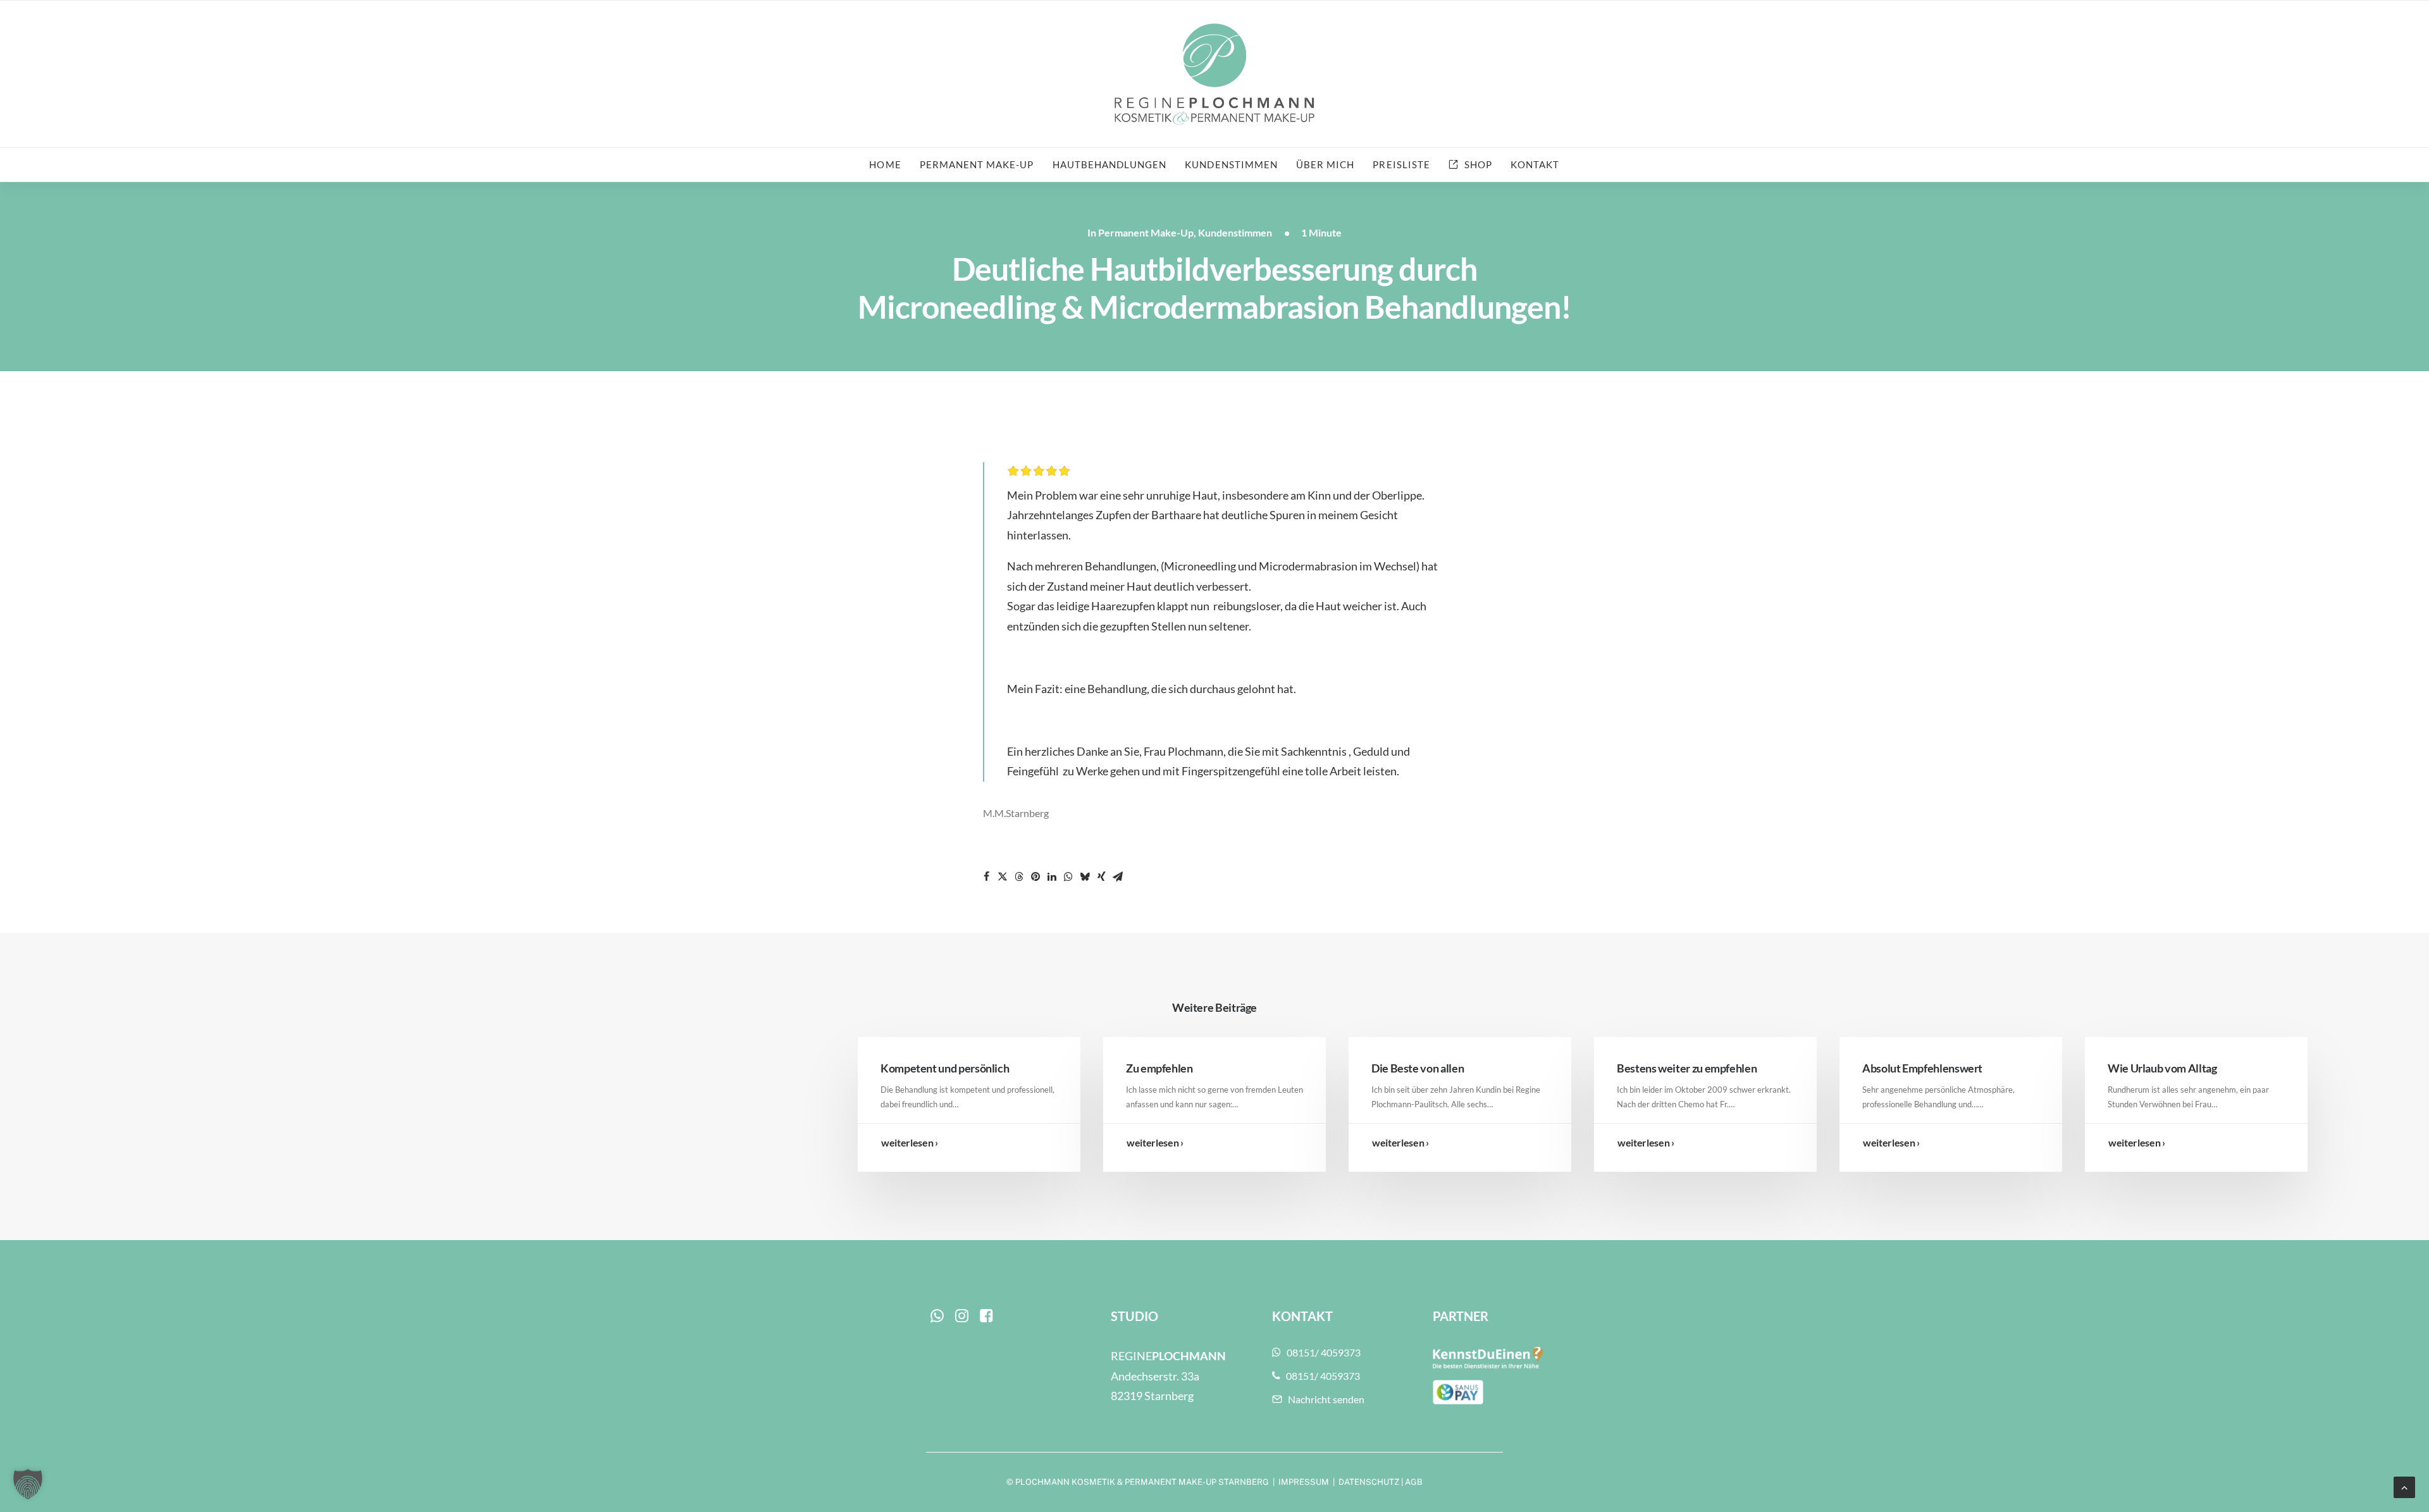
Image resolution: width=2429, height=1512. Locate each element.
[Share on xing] (1101, 876)
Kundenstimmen (1231, 164)
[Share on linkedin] (1052, 876)
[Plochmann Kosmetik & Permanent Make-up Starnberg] (1214, 74)
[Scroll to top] (2404, 1486)
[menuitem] (889, 165)
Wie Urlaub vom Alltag (2162, 1068)
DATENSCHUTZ (1369, 1482)
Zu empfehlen (1159, 1068)
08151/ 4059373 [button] (1324, 1352)
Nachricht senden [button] (1326, 1399)
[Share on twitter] (1003, 876)
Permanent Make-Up (1146, 232)
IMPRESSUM (1304, 1482)
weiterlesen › (910, 1142)
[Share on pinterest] (1035, 876)
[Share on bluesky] (1085, 876)
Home (885, 164)
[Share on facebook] (986, 876)
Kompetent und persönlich (945, 1068)
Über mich (1325, 164)
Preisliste (1401, 164)
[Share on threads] (1019, 876)
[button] (937, 1318)
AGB (1414, 1482)
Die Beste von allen (1418, 1068)
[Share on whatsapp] (1068, 876)
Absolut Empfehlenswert (1922, 1068)
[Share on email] (1118, 876)
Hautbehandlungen (1110, 164)
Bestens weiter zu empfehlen (1687, 1068)
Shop (1478, 164)
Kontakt (1535, 164)
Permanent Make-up (977, 164)
